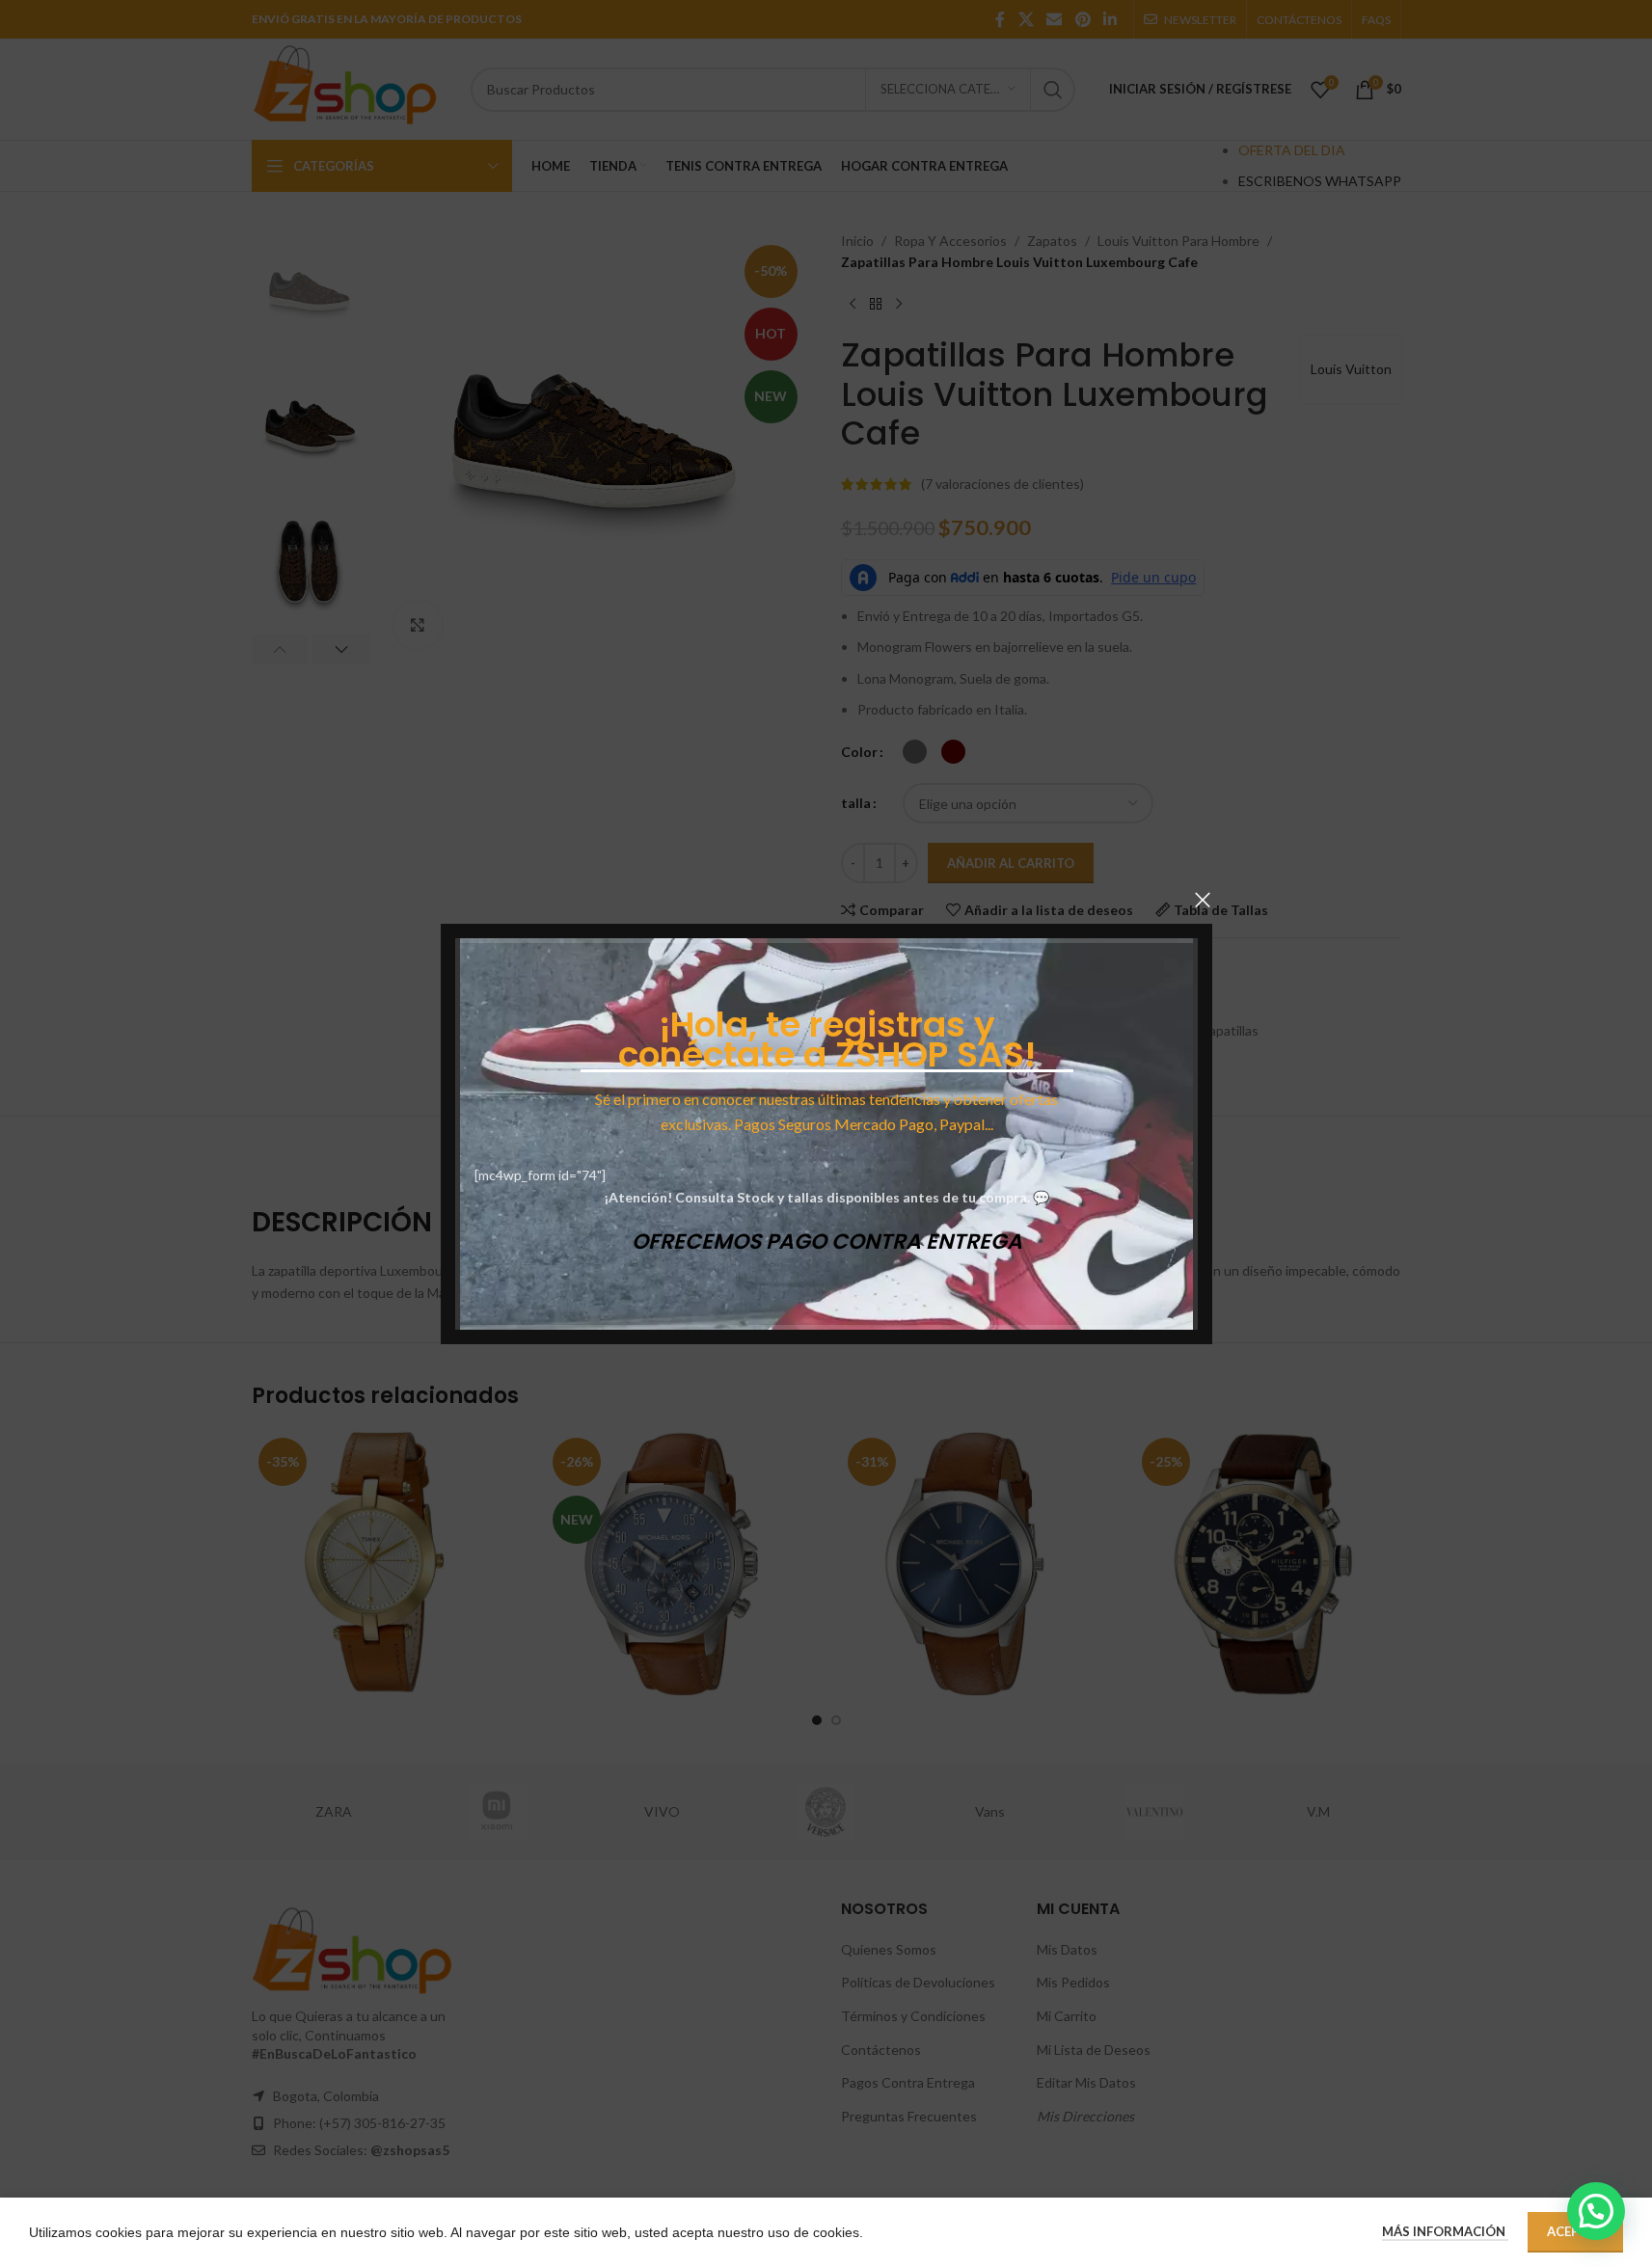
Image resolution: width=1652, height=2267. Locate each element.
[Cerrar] (1203, 900)
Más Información (1445, 2231)
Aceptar (1575, 2231)
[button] (1596, 2211)
